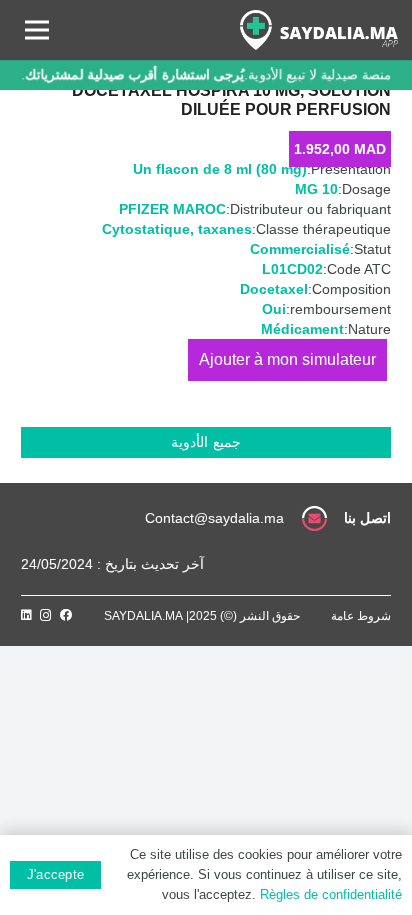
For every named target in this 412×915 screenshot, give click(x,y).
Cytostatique (146, 229)
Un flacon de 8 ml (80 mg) (220, 169)
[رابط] (319, 30)
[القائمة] (37, 30)
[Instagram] (46, 615)
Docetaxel (274, 289)
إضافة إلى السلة (287, 359)
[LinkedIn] (26, 615)
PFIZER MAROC (172, 209)
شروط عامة (361, 616)
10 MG (316, 189)
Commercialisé (300, 249)
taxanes (225, 229)
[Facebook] (66, 615)
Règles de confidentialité (331, 894)
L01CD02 (292, 269)
